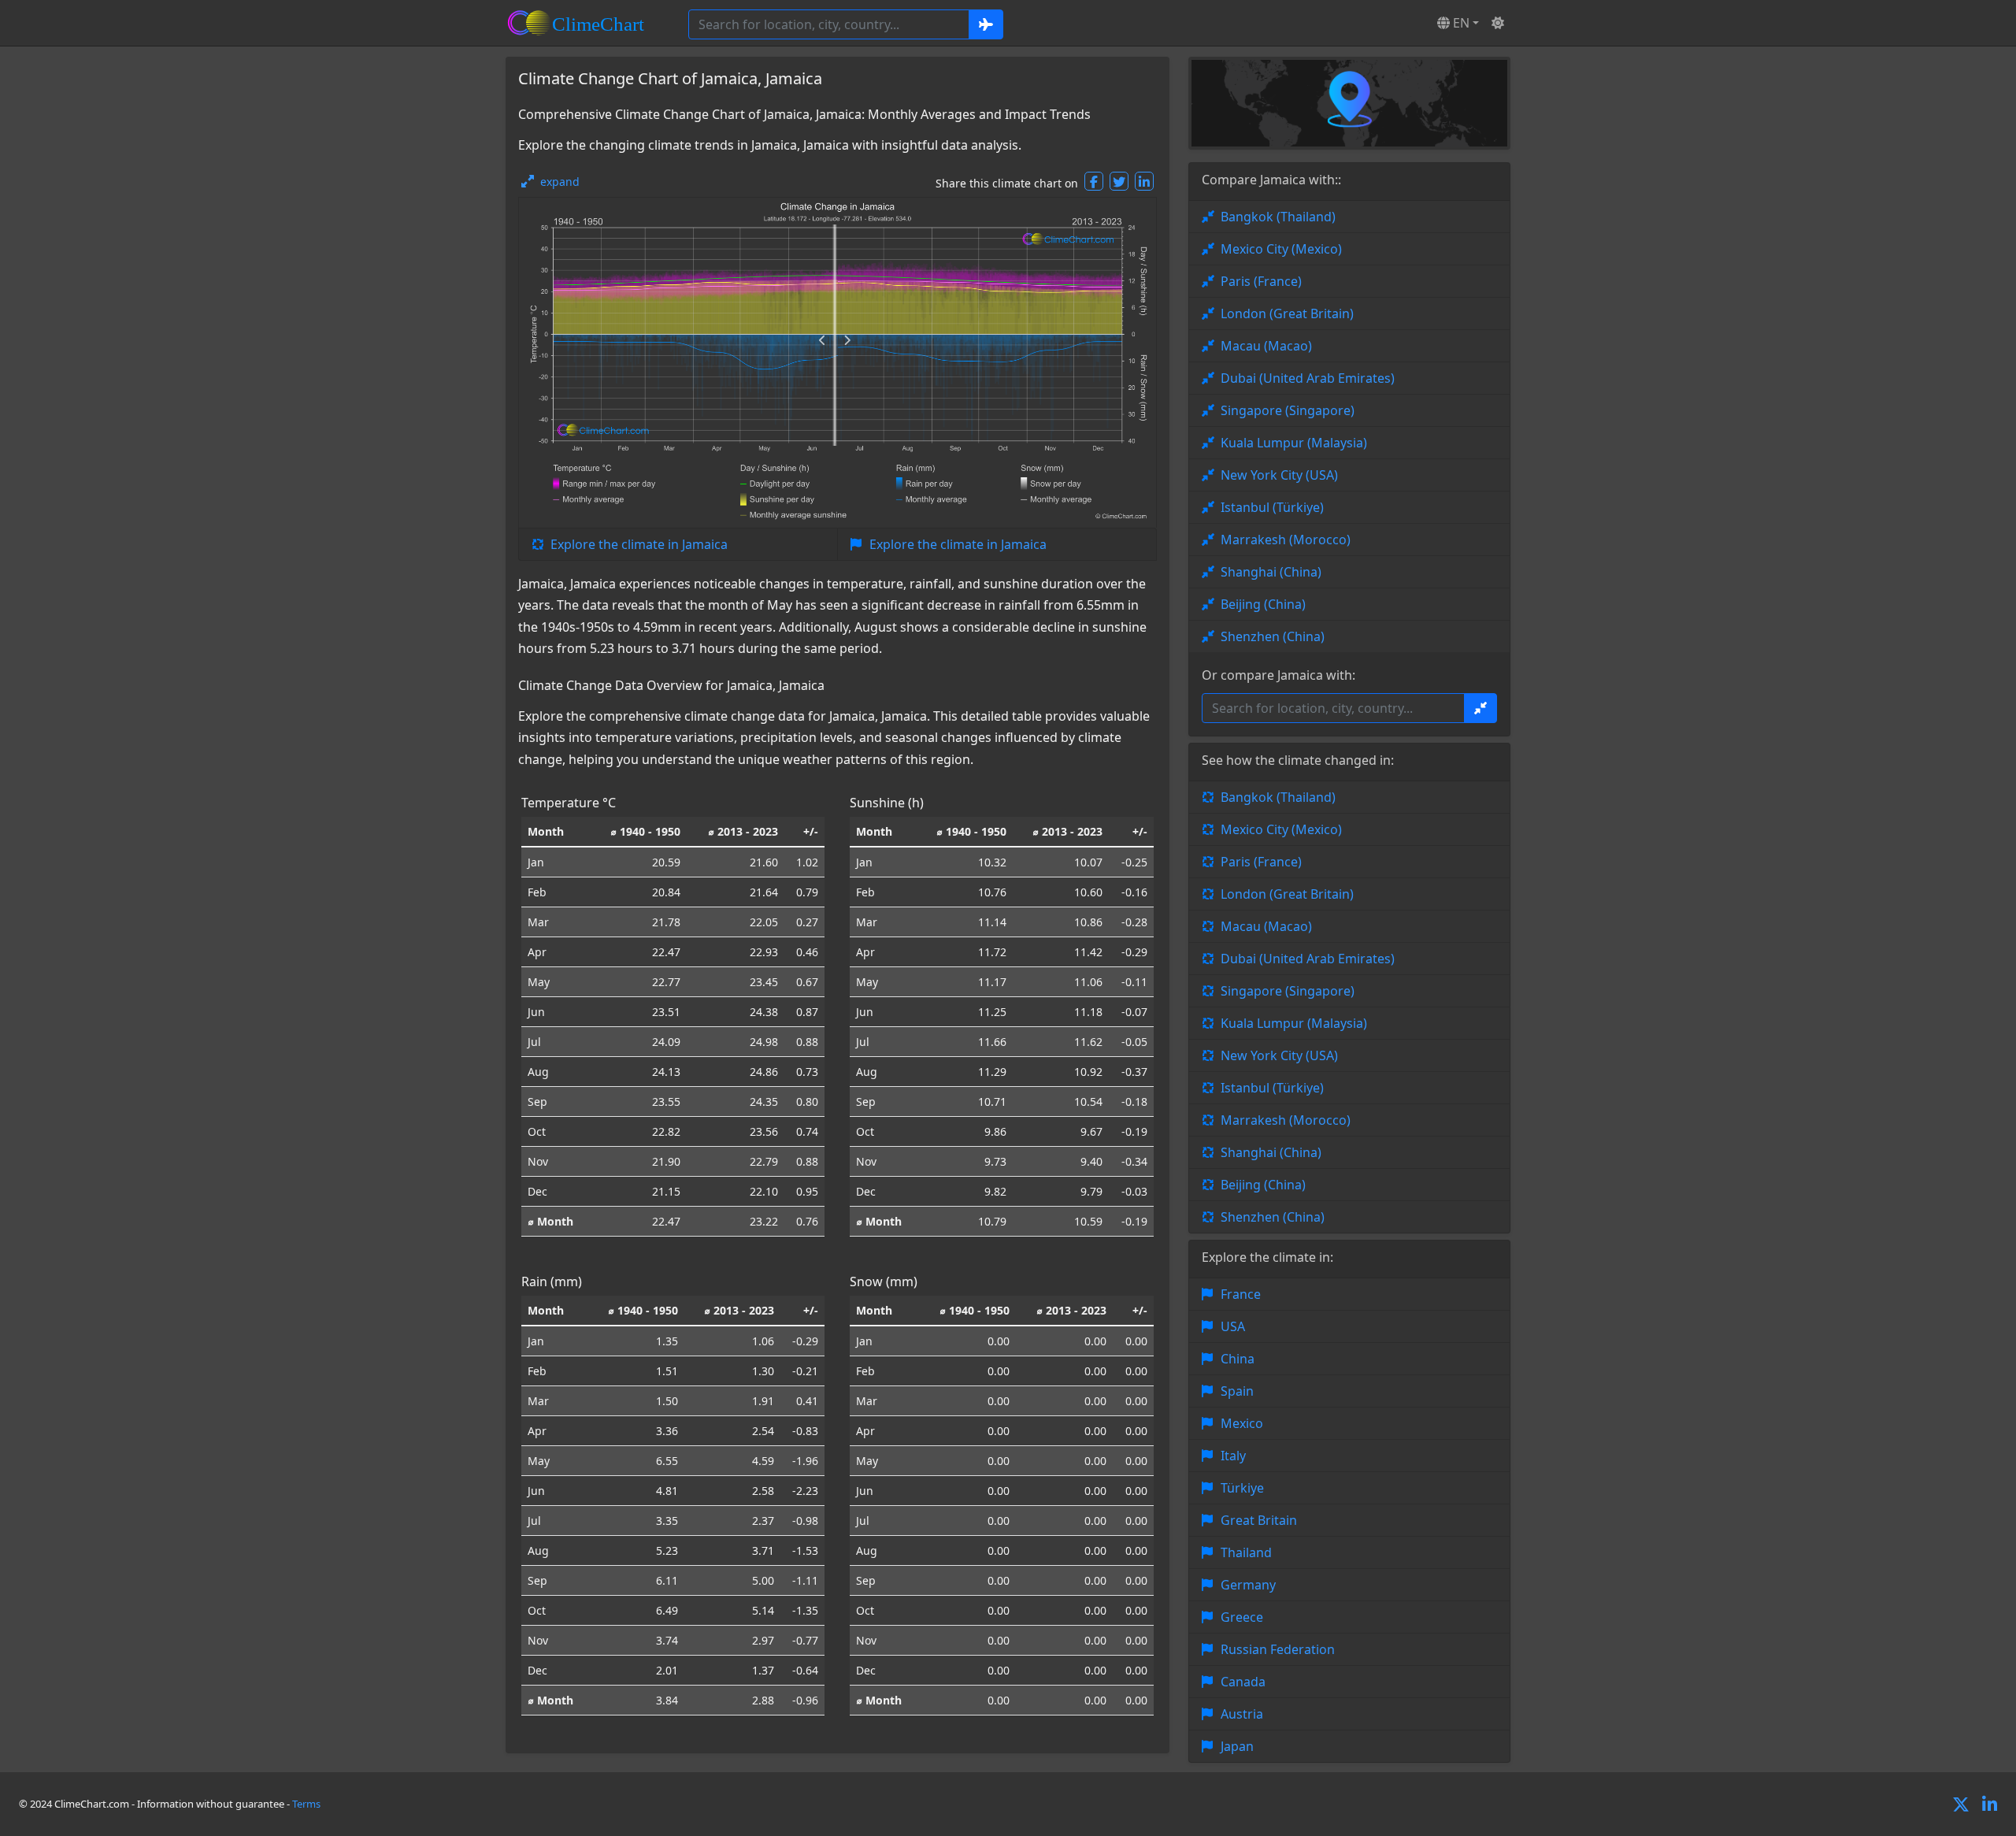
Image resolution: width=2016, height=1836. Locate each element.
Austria (1242, 1714)
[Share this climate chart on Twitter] (1119, 181)
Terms (306, 1804)
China (1238, 1359)
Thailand (1246, 1552)
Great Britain (1259, 1520)
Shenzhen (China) (1273, 636)
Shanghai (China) (1271, 572)
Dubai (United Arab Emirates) (1308, 378)
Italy (1233, 1456)
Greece (1242, 1617)
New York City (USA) (1279, 475)
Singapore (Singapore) (1288, 410)
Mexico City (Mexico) (1281, 249)
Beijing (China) (1263, 604)
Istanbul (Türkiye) (1272, 507)
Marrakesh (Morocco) (1286, 540)
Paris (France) (1261, 281)
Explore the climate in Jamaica (639, 544)
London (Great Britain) (1287, 313)
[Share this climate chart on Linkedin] (1144, 181)
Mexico (1242, 1423)
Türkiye (1242, 1488)
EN (1460, 23)
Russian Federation (1278, 1649)
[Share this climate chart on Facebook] (1094, 181)
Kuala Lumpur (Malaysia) (1294, 443)
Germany (1248, 1585)
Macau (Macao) (1266, 346)
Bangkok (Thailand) (1278, 217)
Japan (1237, 1746)
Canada (1243, 1682)
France (1241, 1294)
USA (1233, 1326)
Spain (1237, 1391)
